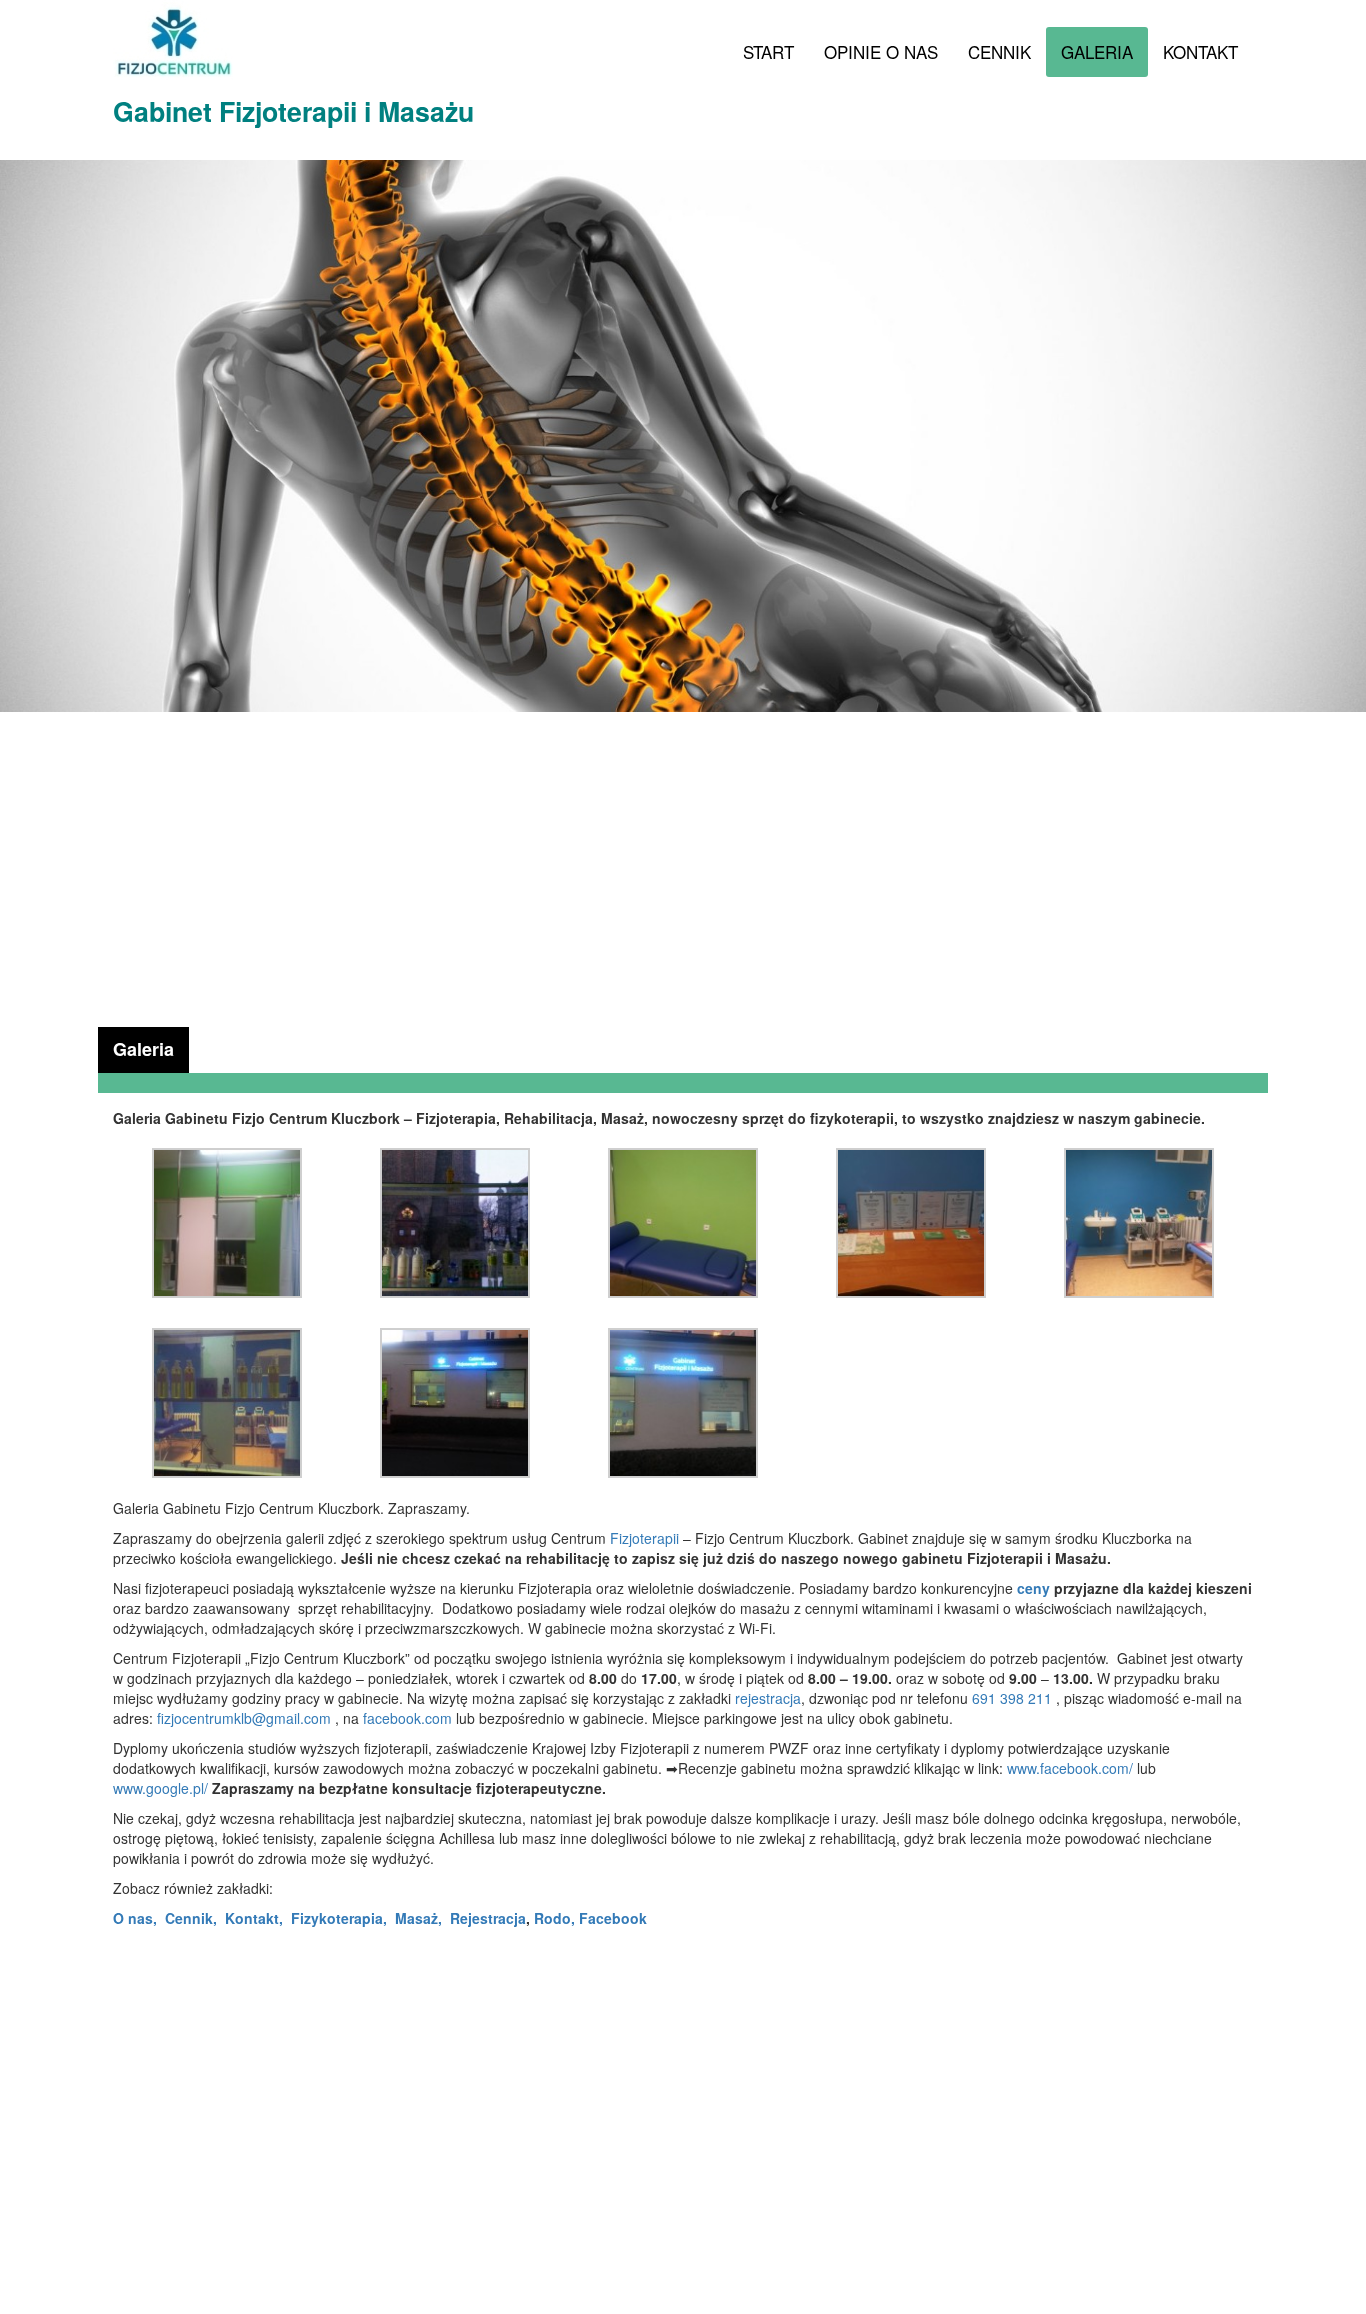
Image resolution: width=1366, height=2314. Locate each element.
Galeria (1097, 51)
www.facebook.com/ (1070, 1768)
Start (768, 51)
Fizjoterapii (644, 1538)
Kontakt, (254, 1918)
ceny (1033, 1588)
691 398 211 (1012, 1698)
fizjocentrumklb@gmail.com (244, 1718)
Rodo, (554, 1918)
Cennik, (191, 1918)
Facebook (613, 1918)
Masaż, (418, 1918)
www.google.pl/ (160, 1788)
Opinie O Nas (881, 51)
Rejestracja (488, 1918)
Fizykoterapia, (339, 1918)
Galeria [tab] (143, 1049)
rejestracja (768, 1698)
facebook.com (409, 1718)
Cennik (999, 51)
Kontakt (1200, 51)
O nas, (135, 1918)
